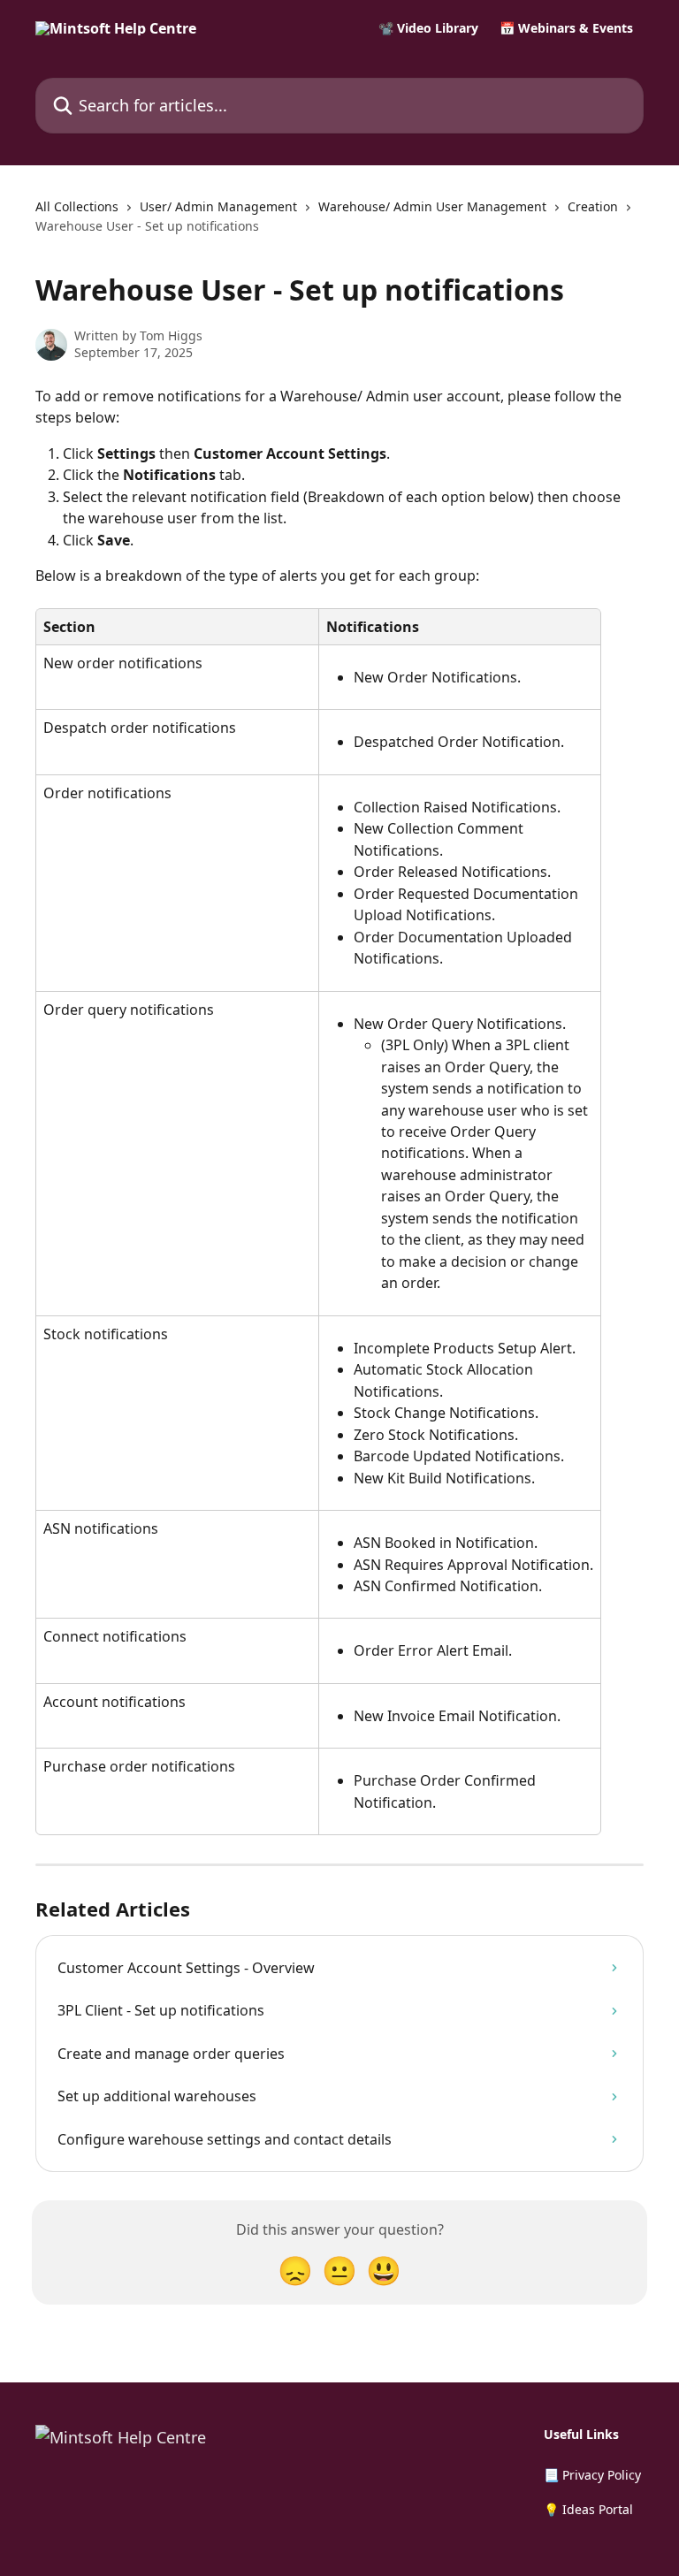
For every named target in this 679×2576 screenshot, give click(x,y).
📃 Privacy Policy (592, 2475)
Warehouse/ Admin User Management (432, 206)
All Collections (77, 206)
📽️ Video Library (428, 28)
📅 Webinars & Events (566, 28)
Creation (593, 206)
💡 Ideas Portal (588, 2509)
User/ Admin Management (218, 206)
